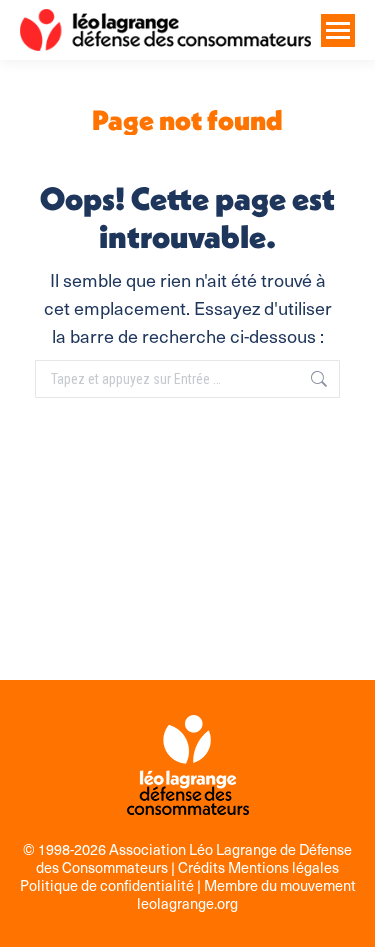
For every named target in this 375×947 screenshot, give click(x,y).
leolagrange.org (187, 903)
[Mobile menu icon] (338, 30)
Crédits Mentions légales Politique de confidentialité (180, 876)
